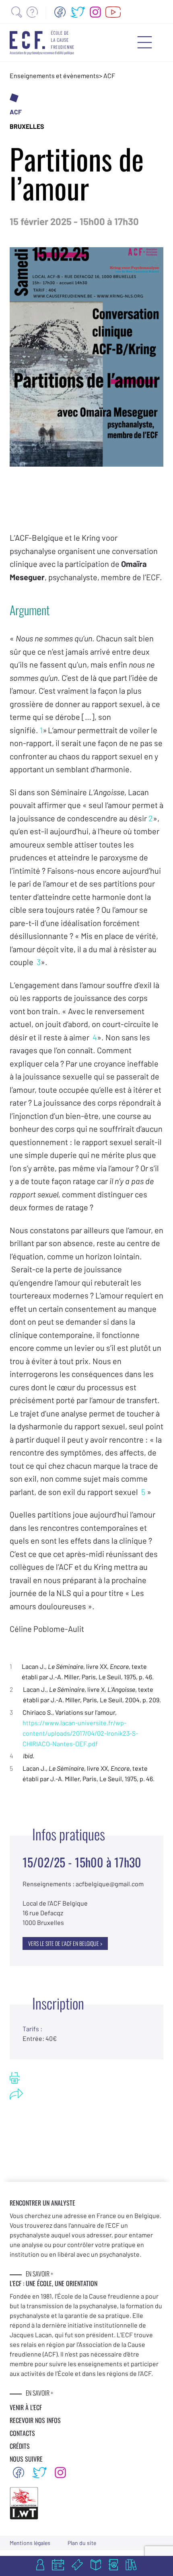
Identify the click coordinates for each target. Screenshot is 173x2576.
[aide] (32, 12)
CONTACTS (22, 2433)
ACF (109, 75)
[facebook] (60, 12)
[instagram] (95, 12)
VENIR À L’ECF (26, 2407)
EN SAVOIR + (39, 2274)
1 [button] (41, 730)
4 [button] (95, 1037)
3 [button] (39, 962)
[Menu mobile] (145, 42)
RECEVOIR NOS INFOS (35, 2420)
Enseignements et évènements (54, 75)
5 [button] (143, 1492)
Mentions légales (30, 2543)
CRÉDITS (20, 2446)
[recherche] (17, 12)
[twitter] (78, 12)
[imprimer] (15, 2078)
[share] (16, 2094)
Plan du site (82, 2543)
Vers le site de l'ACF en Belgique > (65, 1943)
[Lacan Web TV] (113, 12)
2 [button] (151, 818)
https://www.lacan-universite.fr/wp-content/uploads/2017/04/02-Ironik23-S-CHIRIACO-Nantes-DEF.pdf (80, 1733)
